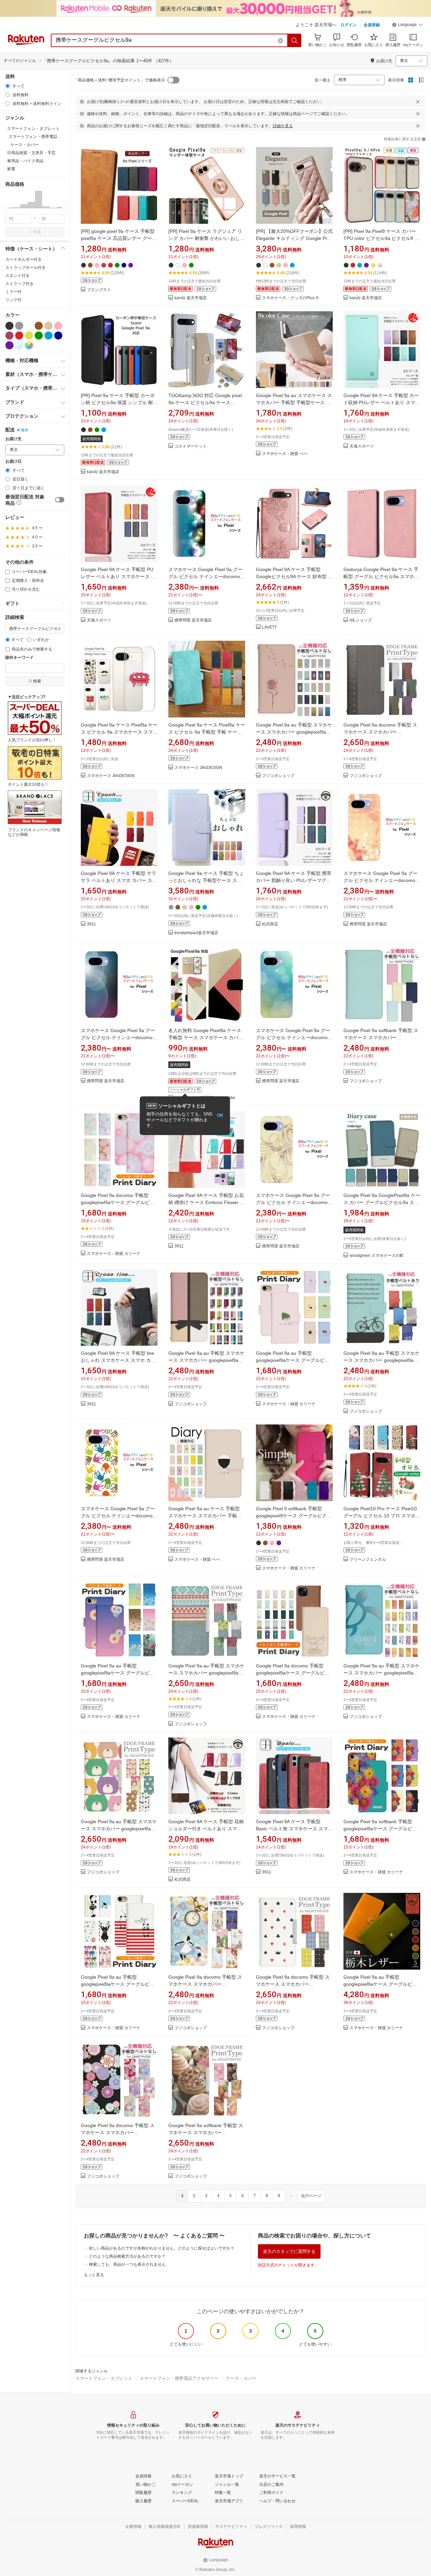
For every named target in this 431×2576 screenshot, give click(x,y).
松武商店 (270, 924)
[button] (407, 26)
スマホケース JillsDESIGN (111, 776)
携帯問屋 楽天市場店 (193, 620)
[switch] (60, 500)
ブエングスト (99, 290)
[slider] (6, 208)
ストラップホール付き (26, 268)
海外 (25, 430)
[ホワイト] (29, 326)
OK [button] (220, 1115)
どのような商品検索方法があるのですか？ (127, 2256)
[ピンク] (58, 326)
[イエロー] (29, 336)
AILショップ (361, 620)
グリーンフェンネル (368, 1560)
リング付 (13, 300)
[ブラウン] (39, 326)
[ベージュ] (48, 326)
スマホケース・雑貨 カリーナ (114, 1254)
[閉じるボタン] (418, 102)
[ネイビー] (58, 336)
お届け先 (13, 439)
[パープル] (9, 345)
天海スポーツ (362, 446)
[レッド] (19, 336)
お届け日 (13, 462)
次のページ (311, 2196)
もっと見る (94, 2275)
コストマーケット (191, 446)
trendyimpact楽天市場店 (196, 933)
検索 (37, 232)
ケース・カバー (241, 2378)
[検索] (295, 40)
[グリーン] (39, 336)
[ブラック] (9, 326)
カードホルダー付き (24, 259)
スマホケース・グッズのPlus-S (290, 298)
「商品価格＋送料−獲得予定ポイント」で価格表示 (119, 80)
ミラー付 (13, 292)
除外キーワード (20, 658)
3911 (91, 924)
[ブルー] (48, 336)
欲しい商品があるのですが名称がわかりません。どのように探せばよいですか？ (162, 2248)
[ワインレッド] (9, 336)
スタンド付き (18, 276)
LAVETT (269, 627)
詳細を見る (283, 126)
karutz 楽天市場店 (191, 298)
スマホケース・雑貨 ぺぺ (285, 454)
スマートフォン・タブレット (104, 2378)
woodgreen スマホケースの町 (377, 1256)
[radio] (8, 86)
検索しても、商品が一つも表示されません (127, 2264)
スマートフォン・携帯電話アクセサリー (179, 2378)
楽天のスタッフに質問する (289, 2251)
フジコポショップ (278, 776)
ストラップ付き (20, 284)
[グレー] (19, 326)
